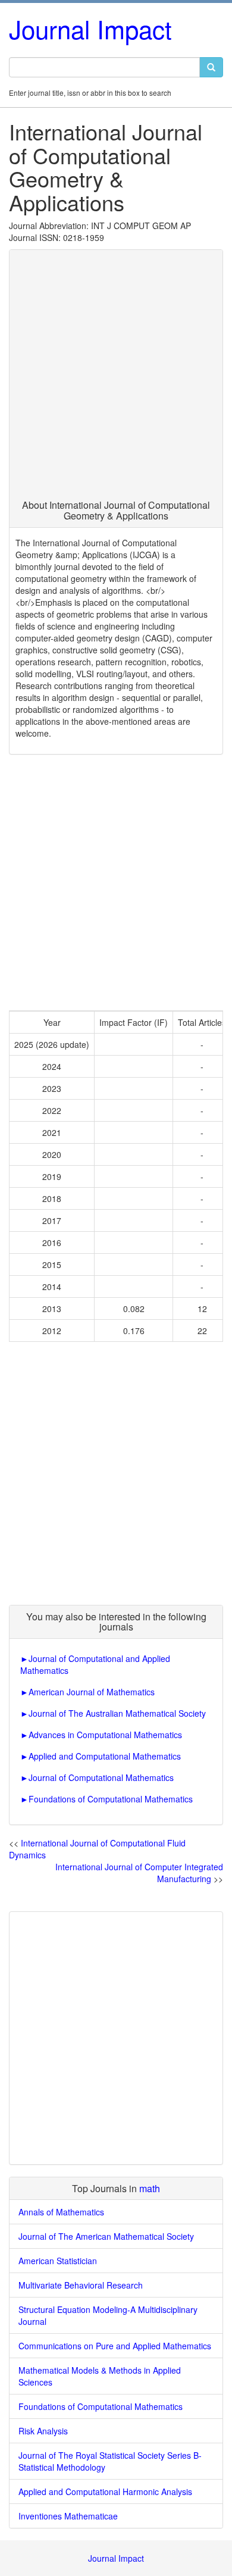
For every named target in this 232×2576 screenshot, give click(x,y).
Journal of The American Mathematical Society (106, 2236)
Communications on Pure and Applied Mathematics (115, 2346)
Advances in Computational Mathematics (105, 1735)
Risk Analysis (43, 2431)
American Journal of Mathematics (92, 1692)
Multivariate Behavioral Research (81, 2285)
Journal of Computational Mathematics (101, 1777)
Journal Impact (90, 29)
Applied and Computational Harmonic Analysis (105, 2492)
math (150, 2188)
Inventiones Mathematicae (68, 2516)
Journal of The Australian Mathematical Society (117, 1713)
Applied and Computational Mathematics (105, 1756)
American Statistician (58, 2261)
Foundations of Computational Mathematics (111, 1799)
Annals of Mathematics (61, 2212)
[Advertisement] (116, 378)
